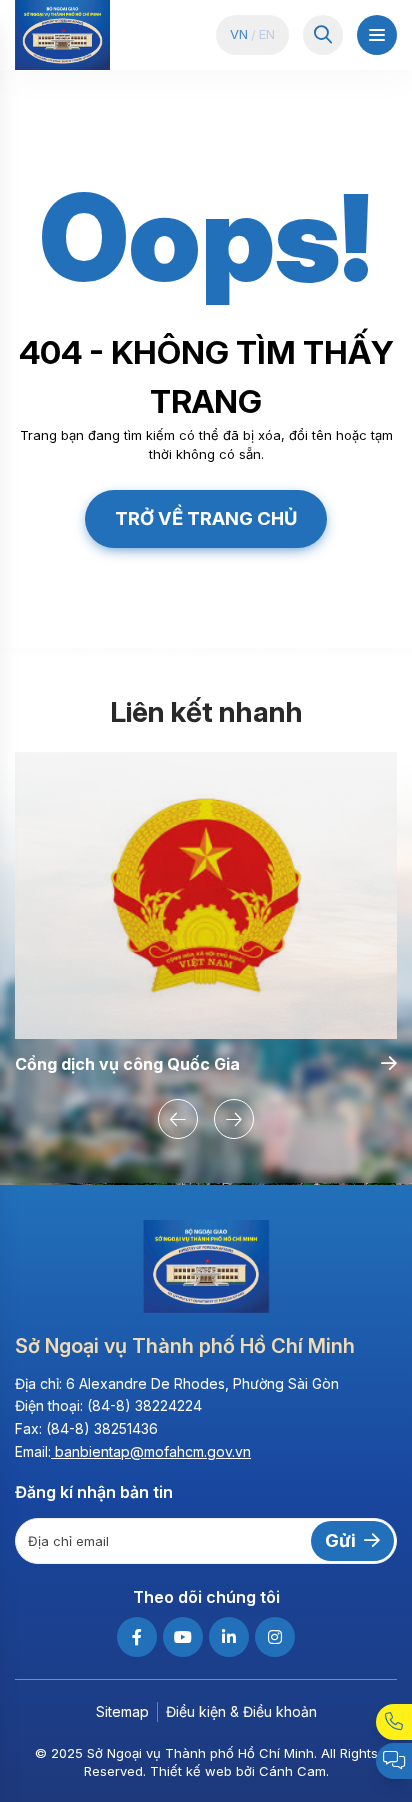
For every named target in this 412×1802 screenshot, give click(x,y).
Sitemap (122, 1711)
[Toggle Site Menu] (377, 35)
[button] (178, 1119)
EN (267, 34)
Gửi (340, 1540)
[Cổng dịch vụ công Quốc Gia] (206, 895)
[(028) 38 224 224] (394, 1722)
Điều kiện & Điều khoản (241, 1711)
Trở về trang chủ (206, 518)
